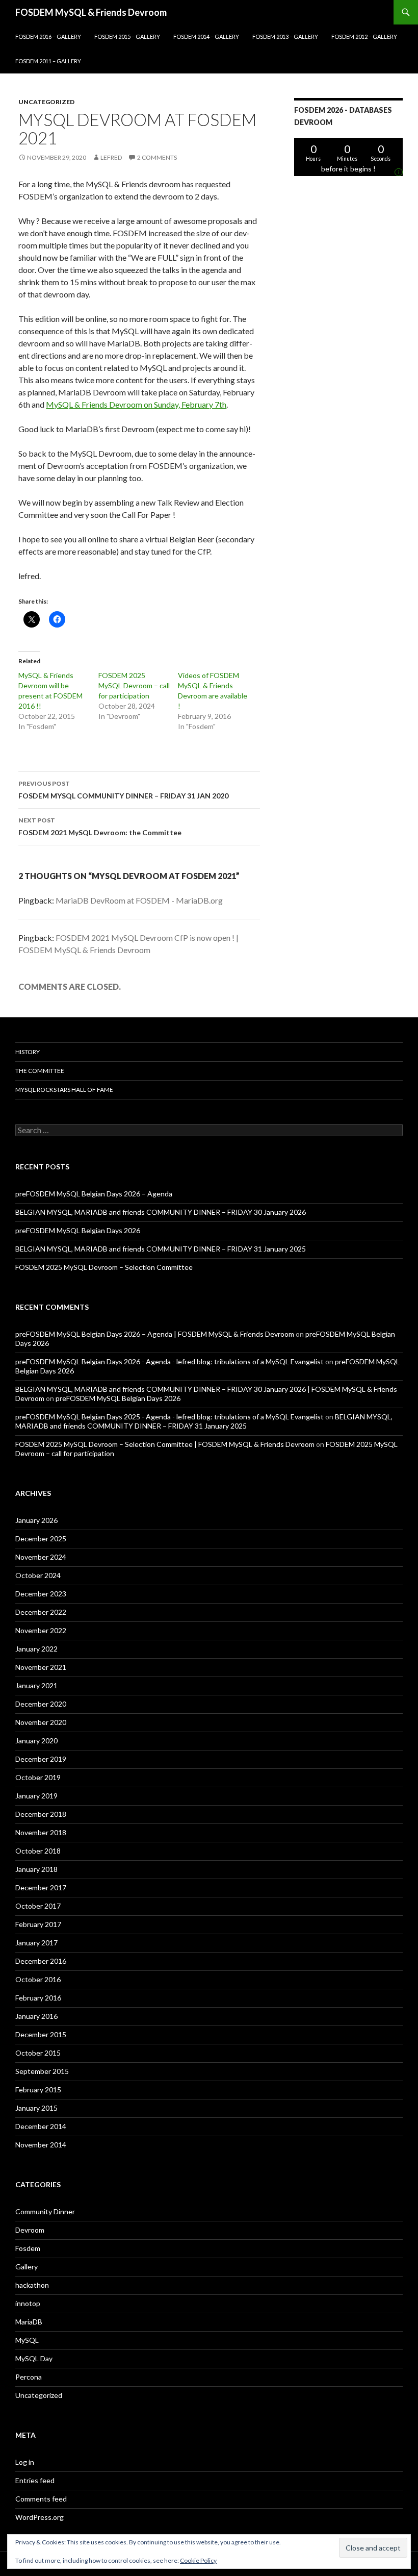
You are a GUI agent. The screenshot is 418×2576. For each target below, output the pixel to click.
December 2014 (41, 2126)
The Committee (40, 1071)
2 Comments (157, 157)
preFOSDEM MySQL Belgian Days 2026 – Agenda (94, 1194)
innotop (28, 2303)
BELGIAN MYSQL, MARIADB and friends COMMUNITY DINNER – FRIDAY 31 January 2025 (161, 1249)
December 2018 (41, 1814)
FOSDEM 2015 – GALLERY (127, 36)
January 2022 (36, 1649)
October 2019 (38, 1777)
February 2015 (38, 2090)
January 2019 (36, 1796)
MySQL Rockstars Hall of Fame (64, 1090)
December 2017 (41, 1887)
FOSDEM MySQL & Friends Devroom (91, 12)
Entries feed (35, 2480)
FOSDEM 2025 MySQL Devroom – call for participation (134, 685)
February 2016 (38, 1998)
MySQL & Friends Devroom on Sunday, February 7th (136, 404)
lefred (111, 157)
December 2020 (41, 1704)
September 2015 (42, 2071)
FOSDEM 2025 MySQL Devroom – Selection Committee (104, 1267)
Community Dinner (45, 2211)
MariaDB (29, 2322)
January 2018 (36, 1869)
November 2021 (41, 1667)
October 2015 (38, 2053)
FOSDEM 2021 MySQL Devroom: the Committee (100, 827)
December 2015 (41, 2034)
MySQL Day (34, 2358)
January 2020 (36, 1741)
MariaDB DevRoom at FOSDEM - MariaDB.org (139, 900)
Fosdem (28, 2248)
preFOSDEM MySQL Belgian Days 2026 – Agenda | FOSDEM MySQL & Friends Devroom (155, 1334)
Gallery (27, 2267)
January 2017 (36, 1943)
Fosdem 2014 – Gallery (206, 36)
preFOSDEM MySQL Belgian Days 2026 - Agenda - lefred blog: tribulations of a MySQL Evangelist (169, 1361)
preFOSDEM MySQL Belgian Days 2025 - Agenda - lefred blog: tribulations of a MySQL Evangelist (169, 1417)
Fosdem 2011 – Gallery (48, 61)
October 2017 (38, 1906)
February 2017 (38, 1924)
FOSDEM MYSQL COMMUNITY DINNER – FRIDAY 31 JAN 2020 (123, 790)
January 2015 (36, 2108)
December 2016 (41, 1961)
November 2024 (41, 1557)
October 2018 (38, 1851)
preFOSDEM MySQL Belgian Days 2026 (78, 1230)
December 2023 (41, 1594)
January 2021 (36, 1685)
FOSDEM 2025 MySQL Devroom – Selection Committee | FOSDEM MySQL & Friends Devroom (165, 1444)
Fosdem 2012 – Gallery (364, 36)
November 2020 (41, 1722)
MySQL (27, 2340)
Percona (29, 2377)
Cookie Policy (198, 2560)
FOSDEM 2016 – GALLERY (48, 36)
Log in (25, 2462)
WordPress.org (40, 2517)
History (28, 1052)
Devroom (30, 2230)
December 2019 (41, 1759)
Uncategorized (46, 102)
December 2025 (41, 1539)
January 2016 (36, 2016)
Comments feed (41, 2499)
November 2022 (41, 1630)
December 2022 (41, 1612)
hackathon (32, 2285)
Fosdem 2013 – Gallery (285, 36)
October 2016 (38, 1979)
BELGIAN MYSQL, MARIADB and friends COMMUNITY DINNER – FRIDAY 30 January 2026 (161, 1212)
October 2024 (38, 1575)
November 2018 (41, 1832)
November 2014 (41, 2145)
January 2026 (36, 1520)
